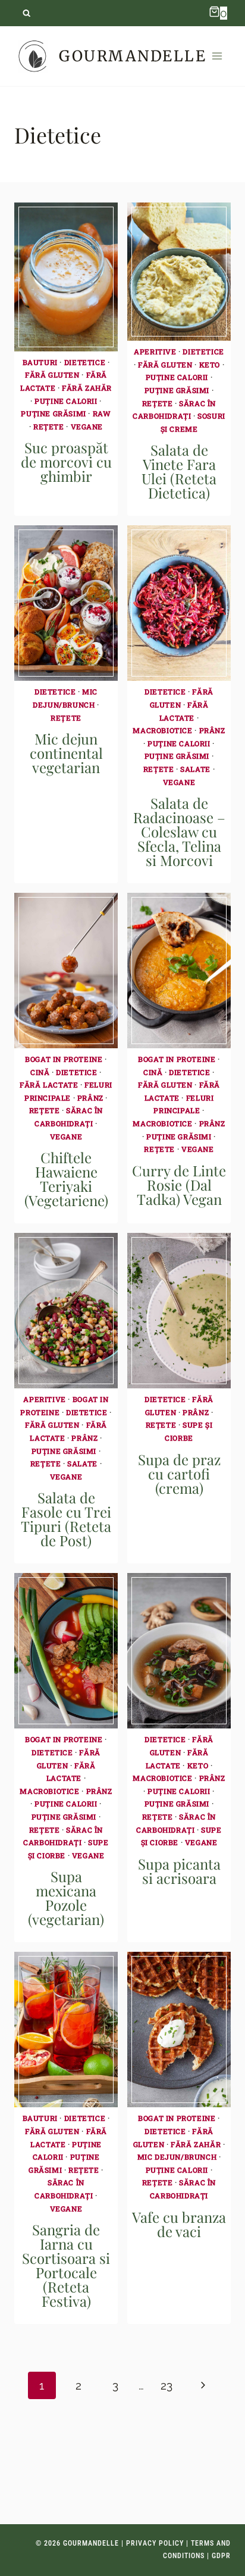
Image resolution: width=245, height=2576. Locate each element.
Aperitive (155, 351)
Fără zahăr (87, 388)
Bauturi (40, 362)
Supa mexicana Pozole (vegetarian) (66, 1898)
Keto (210, 365)
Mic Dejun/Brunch (177, 2157)
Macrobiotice (162, 730)
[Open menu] (217, 56)
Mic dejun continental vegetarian (66, 753)
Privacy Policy (155, 2543)
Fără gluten (52, 375)
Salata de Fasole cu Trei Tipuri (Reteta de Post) (66, 1519)
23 (167, 2385)
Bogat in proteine (64, 1059)
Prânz (212, 730)
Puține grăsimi (53, 413)
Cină (40, 1072)
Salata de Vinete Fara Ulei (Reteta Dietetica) (179, 471)
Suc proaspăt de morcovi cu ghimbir (66, 462)
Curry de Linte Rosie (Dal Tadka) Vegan (179, 1185)
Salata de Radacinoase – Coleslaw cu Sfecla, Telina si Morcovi (179, 831)
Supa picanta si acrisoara (179, 1871)
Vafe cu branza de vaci (179, 2224)
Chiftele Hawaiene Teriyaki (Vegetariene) (66, 1179)
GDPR (221, 2556)
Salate (195, 769)
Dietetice (85, 362)
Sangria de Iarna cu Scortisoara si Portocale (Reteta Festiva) (66, 2265)
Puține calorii (66, 401)
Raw (102, 413)
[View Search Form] (26, 13)
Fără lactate (49, 1085)
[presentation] (66, 277)
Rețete (49, 426)
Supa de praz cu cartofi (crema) (179, 1474)
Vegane (87, 426)
